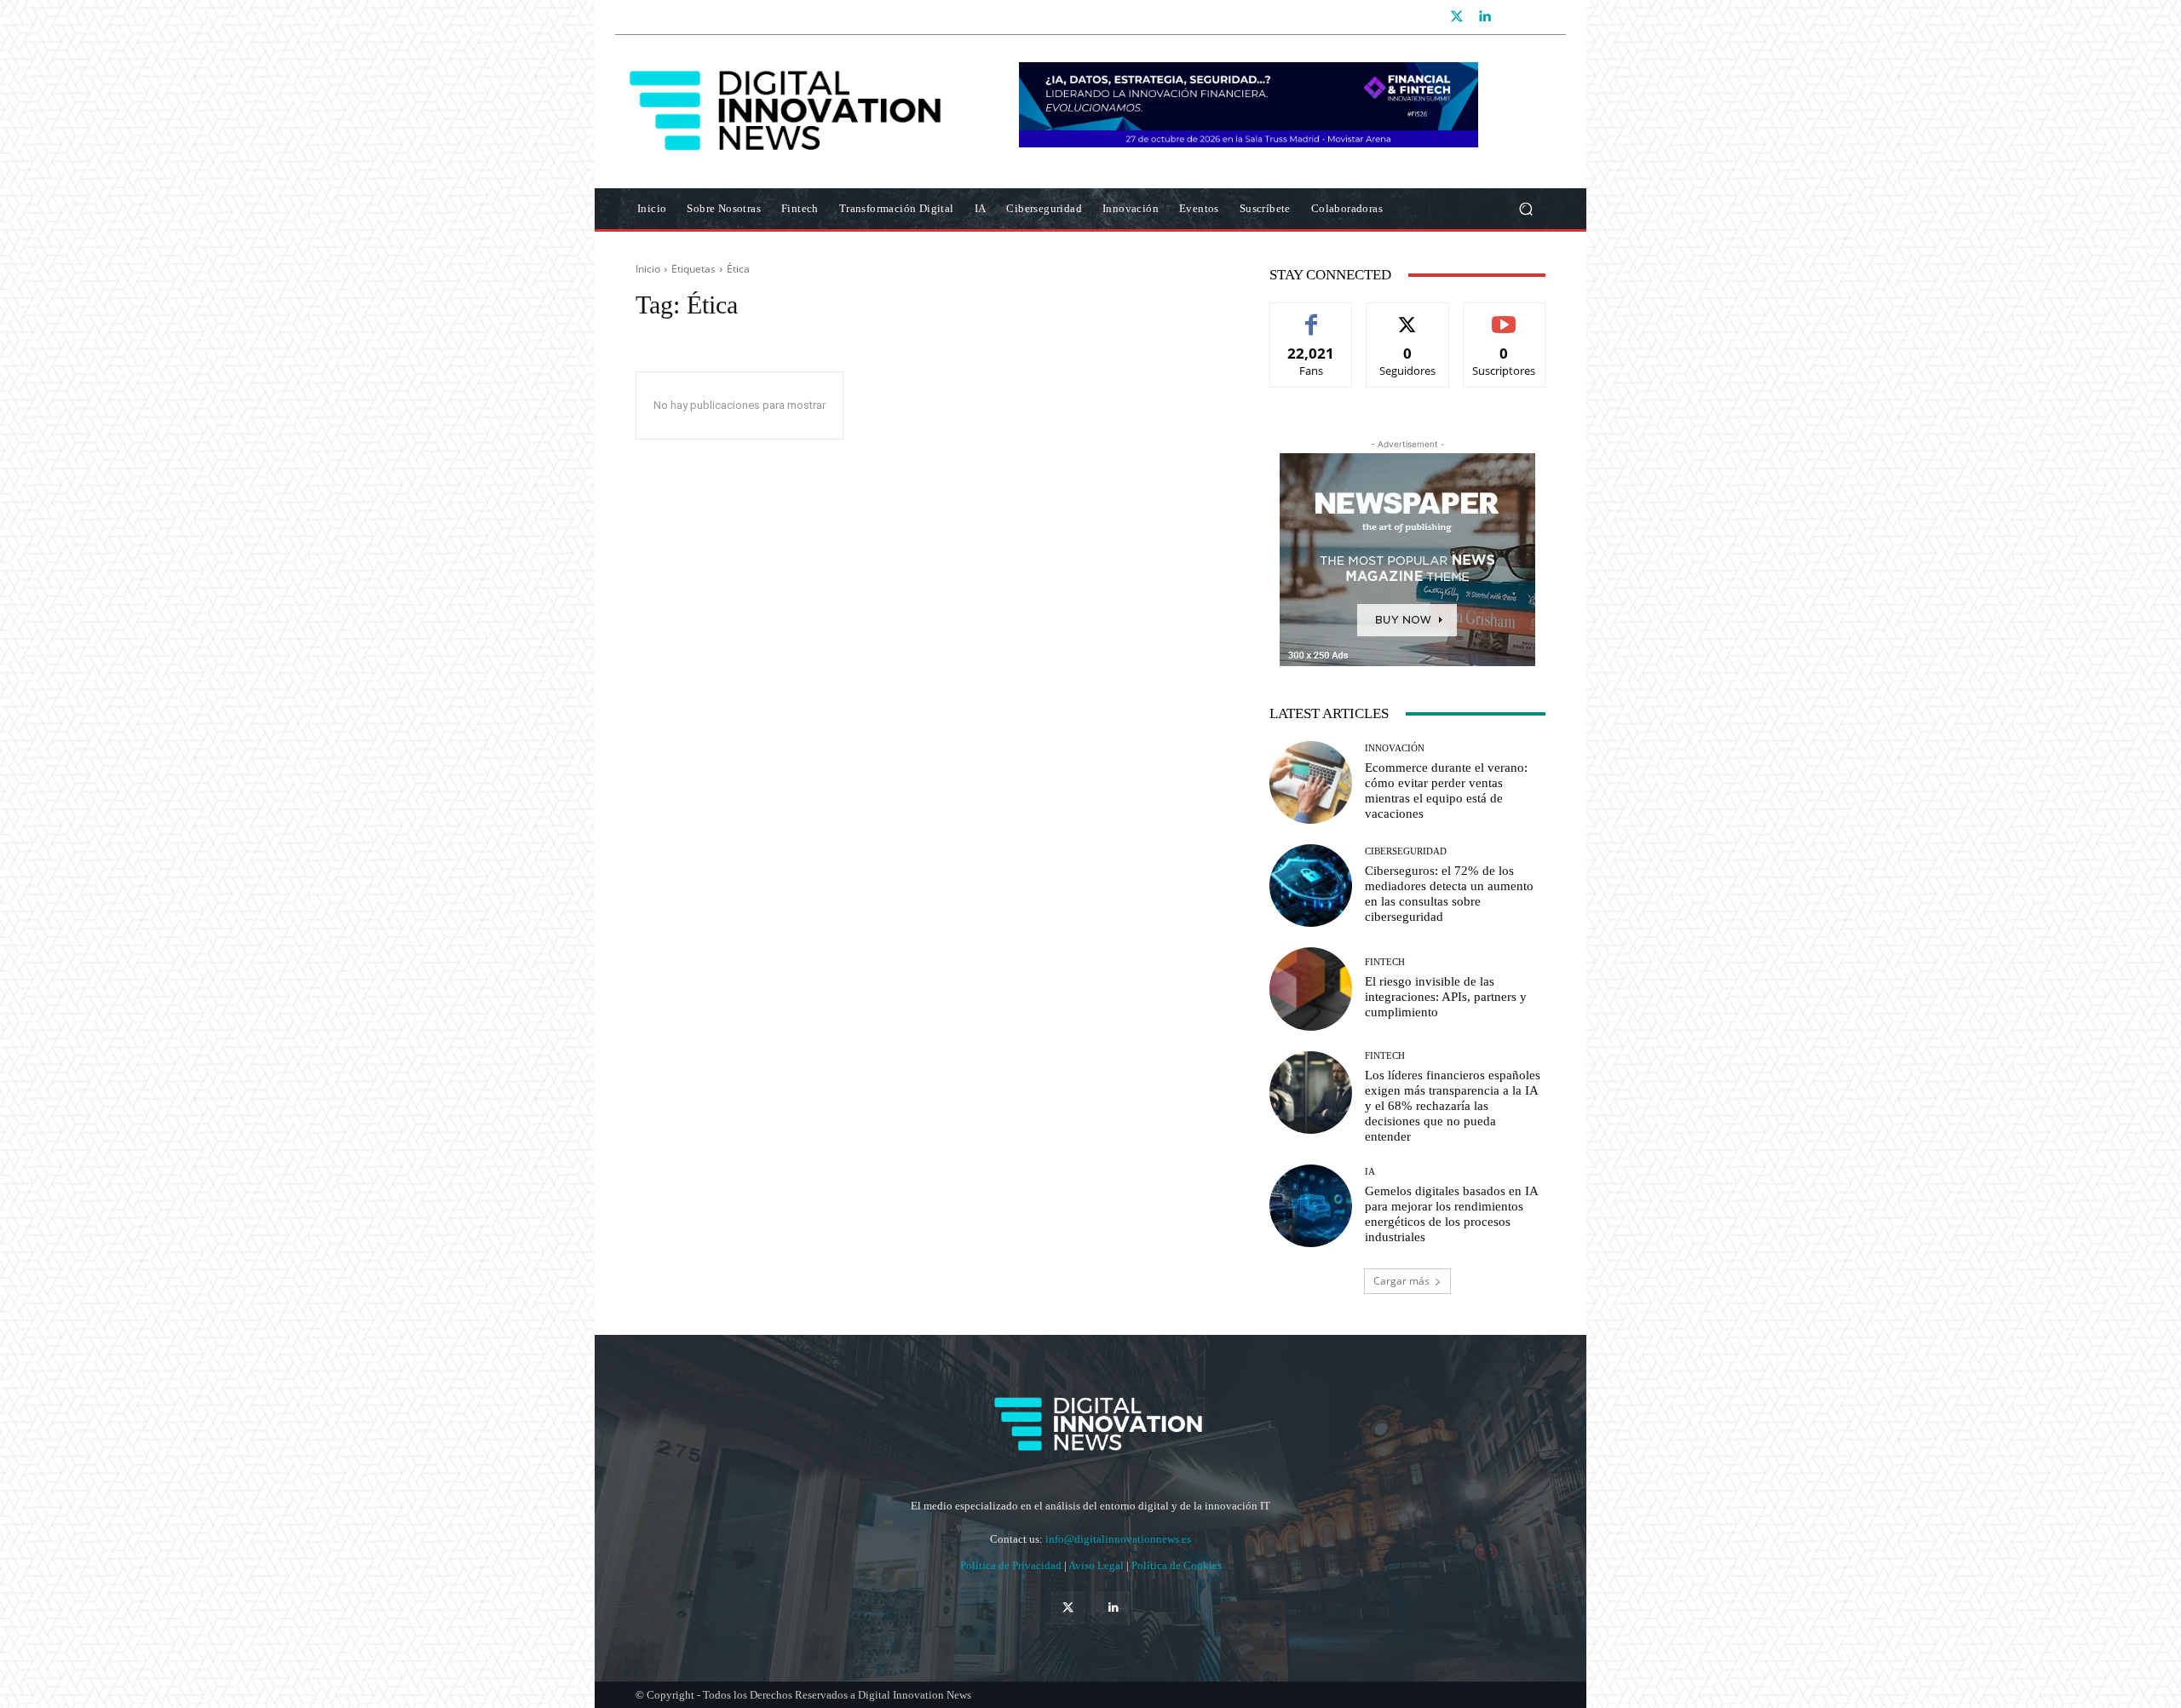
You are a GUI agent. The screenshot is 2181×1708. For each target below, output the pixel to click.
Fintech (1385, 962)
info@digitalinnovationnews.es (1118, 1539)
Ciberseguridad (1406, 851)
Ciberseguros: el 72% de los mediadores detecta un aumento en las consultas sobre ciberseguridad (1449, 894)
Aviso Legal (1097, 1565)
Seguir (1408, 316)
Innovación (1395, 748)
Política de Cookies (1177, 1565)
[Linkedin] (1484, 17)
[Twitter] (1457, 17)
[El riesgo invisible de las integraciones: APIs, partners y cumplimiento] (1311, 989)
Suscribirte (1505, 316)
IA (1370, 1172)
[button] (1525, 209)
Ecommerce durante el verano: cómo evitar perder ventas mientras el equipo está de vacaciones (1446, 791)
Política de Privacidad (1012, 1565)
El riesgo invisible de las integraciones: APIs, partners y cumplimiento (1446, 997)
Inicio (648, 269)
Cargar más (1401, 1281)
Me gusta (1312, 316)
